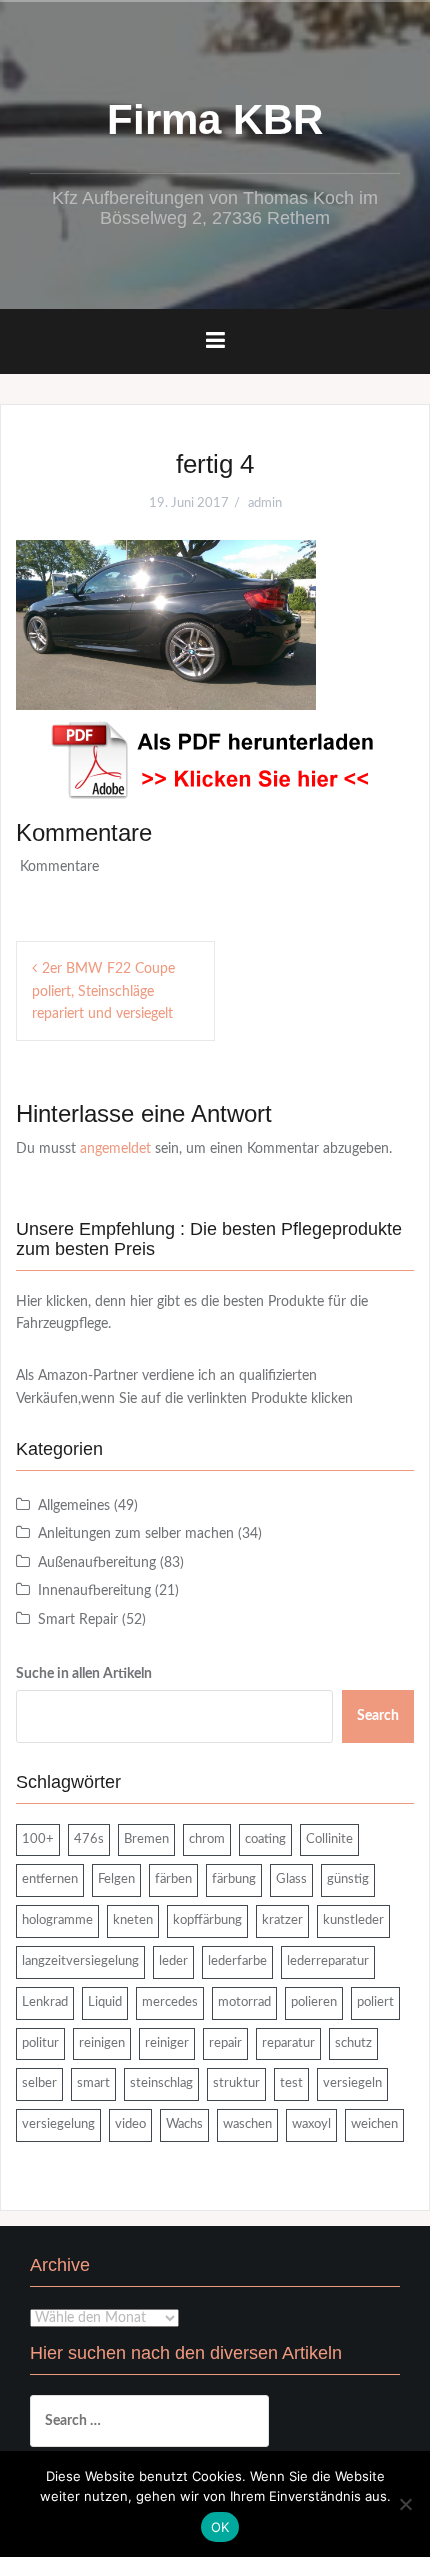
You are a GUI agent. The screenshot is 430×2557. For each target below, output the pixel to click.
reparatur (288, 2043)
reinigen (102, 2043)
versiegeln (352, 2083)
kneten (133, 1920)
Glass (291, 1879)
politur (40, 2043)
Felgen (116, 1879)
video (130, 2124)
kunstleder (353, 1920)
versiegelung (58, 2124)
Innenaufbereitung (94, 1591)
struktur (236, 2083)
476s (89, 1839)
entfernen (50, 1879)
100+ (38, 1839)
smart (93, 2083)
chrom (207, 1839)
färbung (234, 1879)
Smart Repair (78, 1620)
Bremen (146, 1839)
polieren (314, 2002)
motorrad (244, 2002)
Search (378, 1716)
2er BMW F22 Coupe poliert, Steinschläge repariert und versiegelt (103, 991)
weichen (374, 2124)
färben (173, 1879)
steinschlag (161, 2083)
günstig (348, 1879)
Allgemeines (74, 1506)
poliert (375, 2002)
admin (265, 503)
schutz (353, 2043)
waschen (247, 2124)
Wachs (184, 2124)
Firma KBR (215, 119)
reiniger (167, 2043)
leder (173, 1961)
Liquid (105, 2002)
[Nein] (405, 2504)
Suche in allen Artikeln (84, 1674)
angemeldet (115, 1149)
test (291, 2083)
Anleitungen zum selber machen (136, 1534)
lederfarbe (237, 1961)
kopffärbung (207, 1920)
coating (265, 1839)
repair (225, 2043)
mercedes (170, 2002)
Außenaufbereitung (97, 1563)
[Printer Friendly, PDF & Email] (215, 760)
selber (39, 2083)
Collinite (329, 1839)
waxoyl (311, 2124)
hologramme (57, 1920)
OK (220, 2527)
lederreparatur (328, 1961)
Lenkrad (45, 2002)
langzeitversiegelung (80, 1961)
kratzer (282, 1920)
